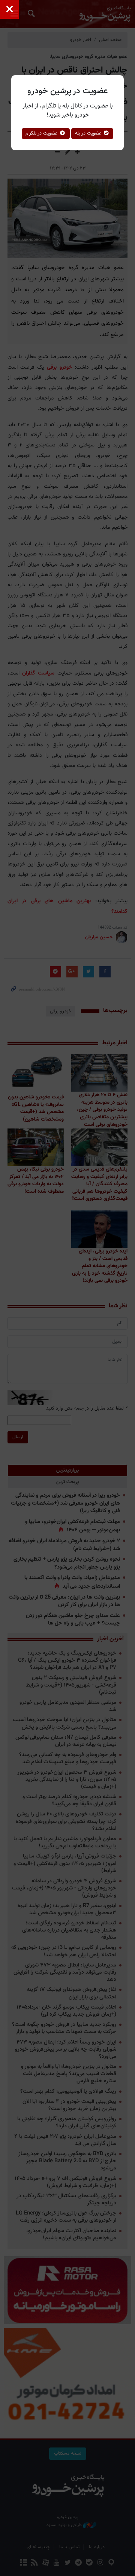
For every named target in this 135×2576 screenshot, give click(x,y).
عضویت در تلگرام (42, 133)
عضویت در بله (89, 133)
